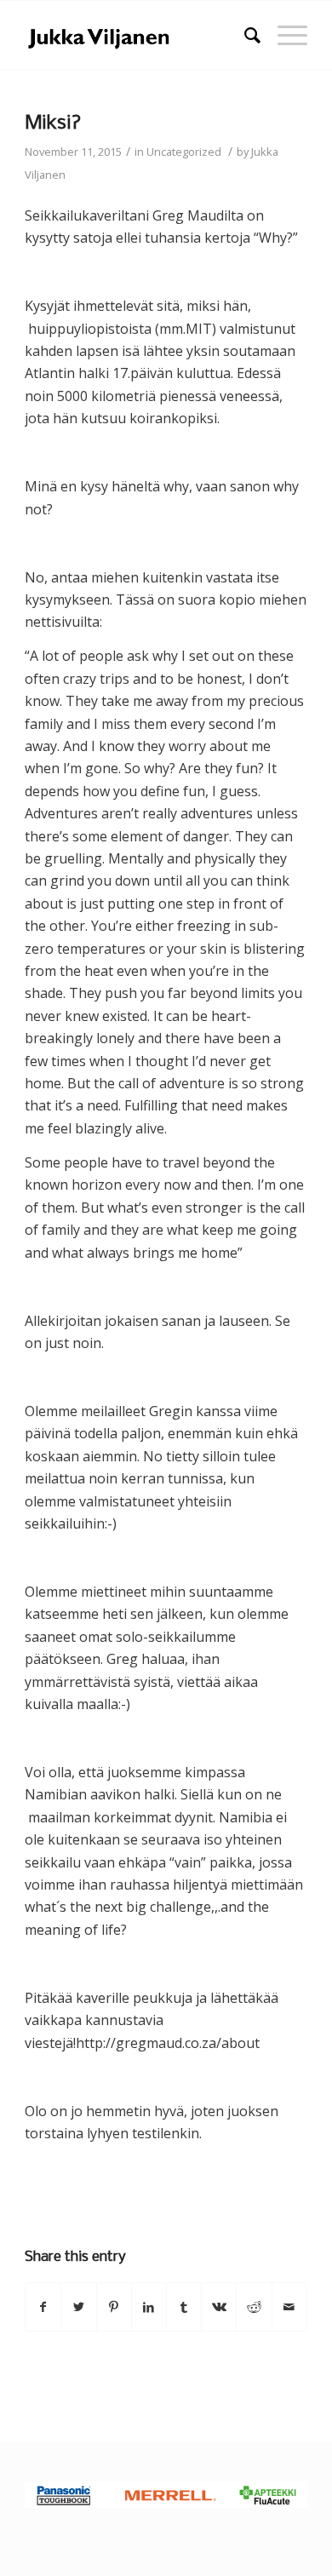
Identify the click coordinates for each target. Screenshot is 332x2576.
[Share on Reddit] (254, 2307)
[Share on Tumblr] (184, 2307)
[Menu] (284, 35)
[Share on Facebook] (43, 2307)
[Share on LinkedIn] (149, 2307)
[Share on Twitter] (78, 2307)
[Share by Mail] (289, 2307)
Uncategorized (184, 152)
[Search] (244, 35)
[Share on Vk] (219, 2307)
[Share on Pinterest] (114, 2307)
